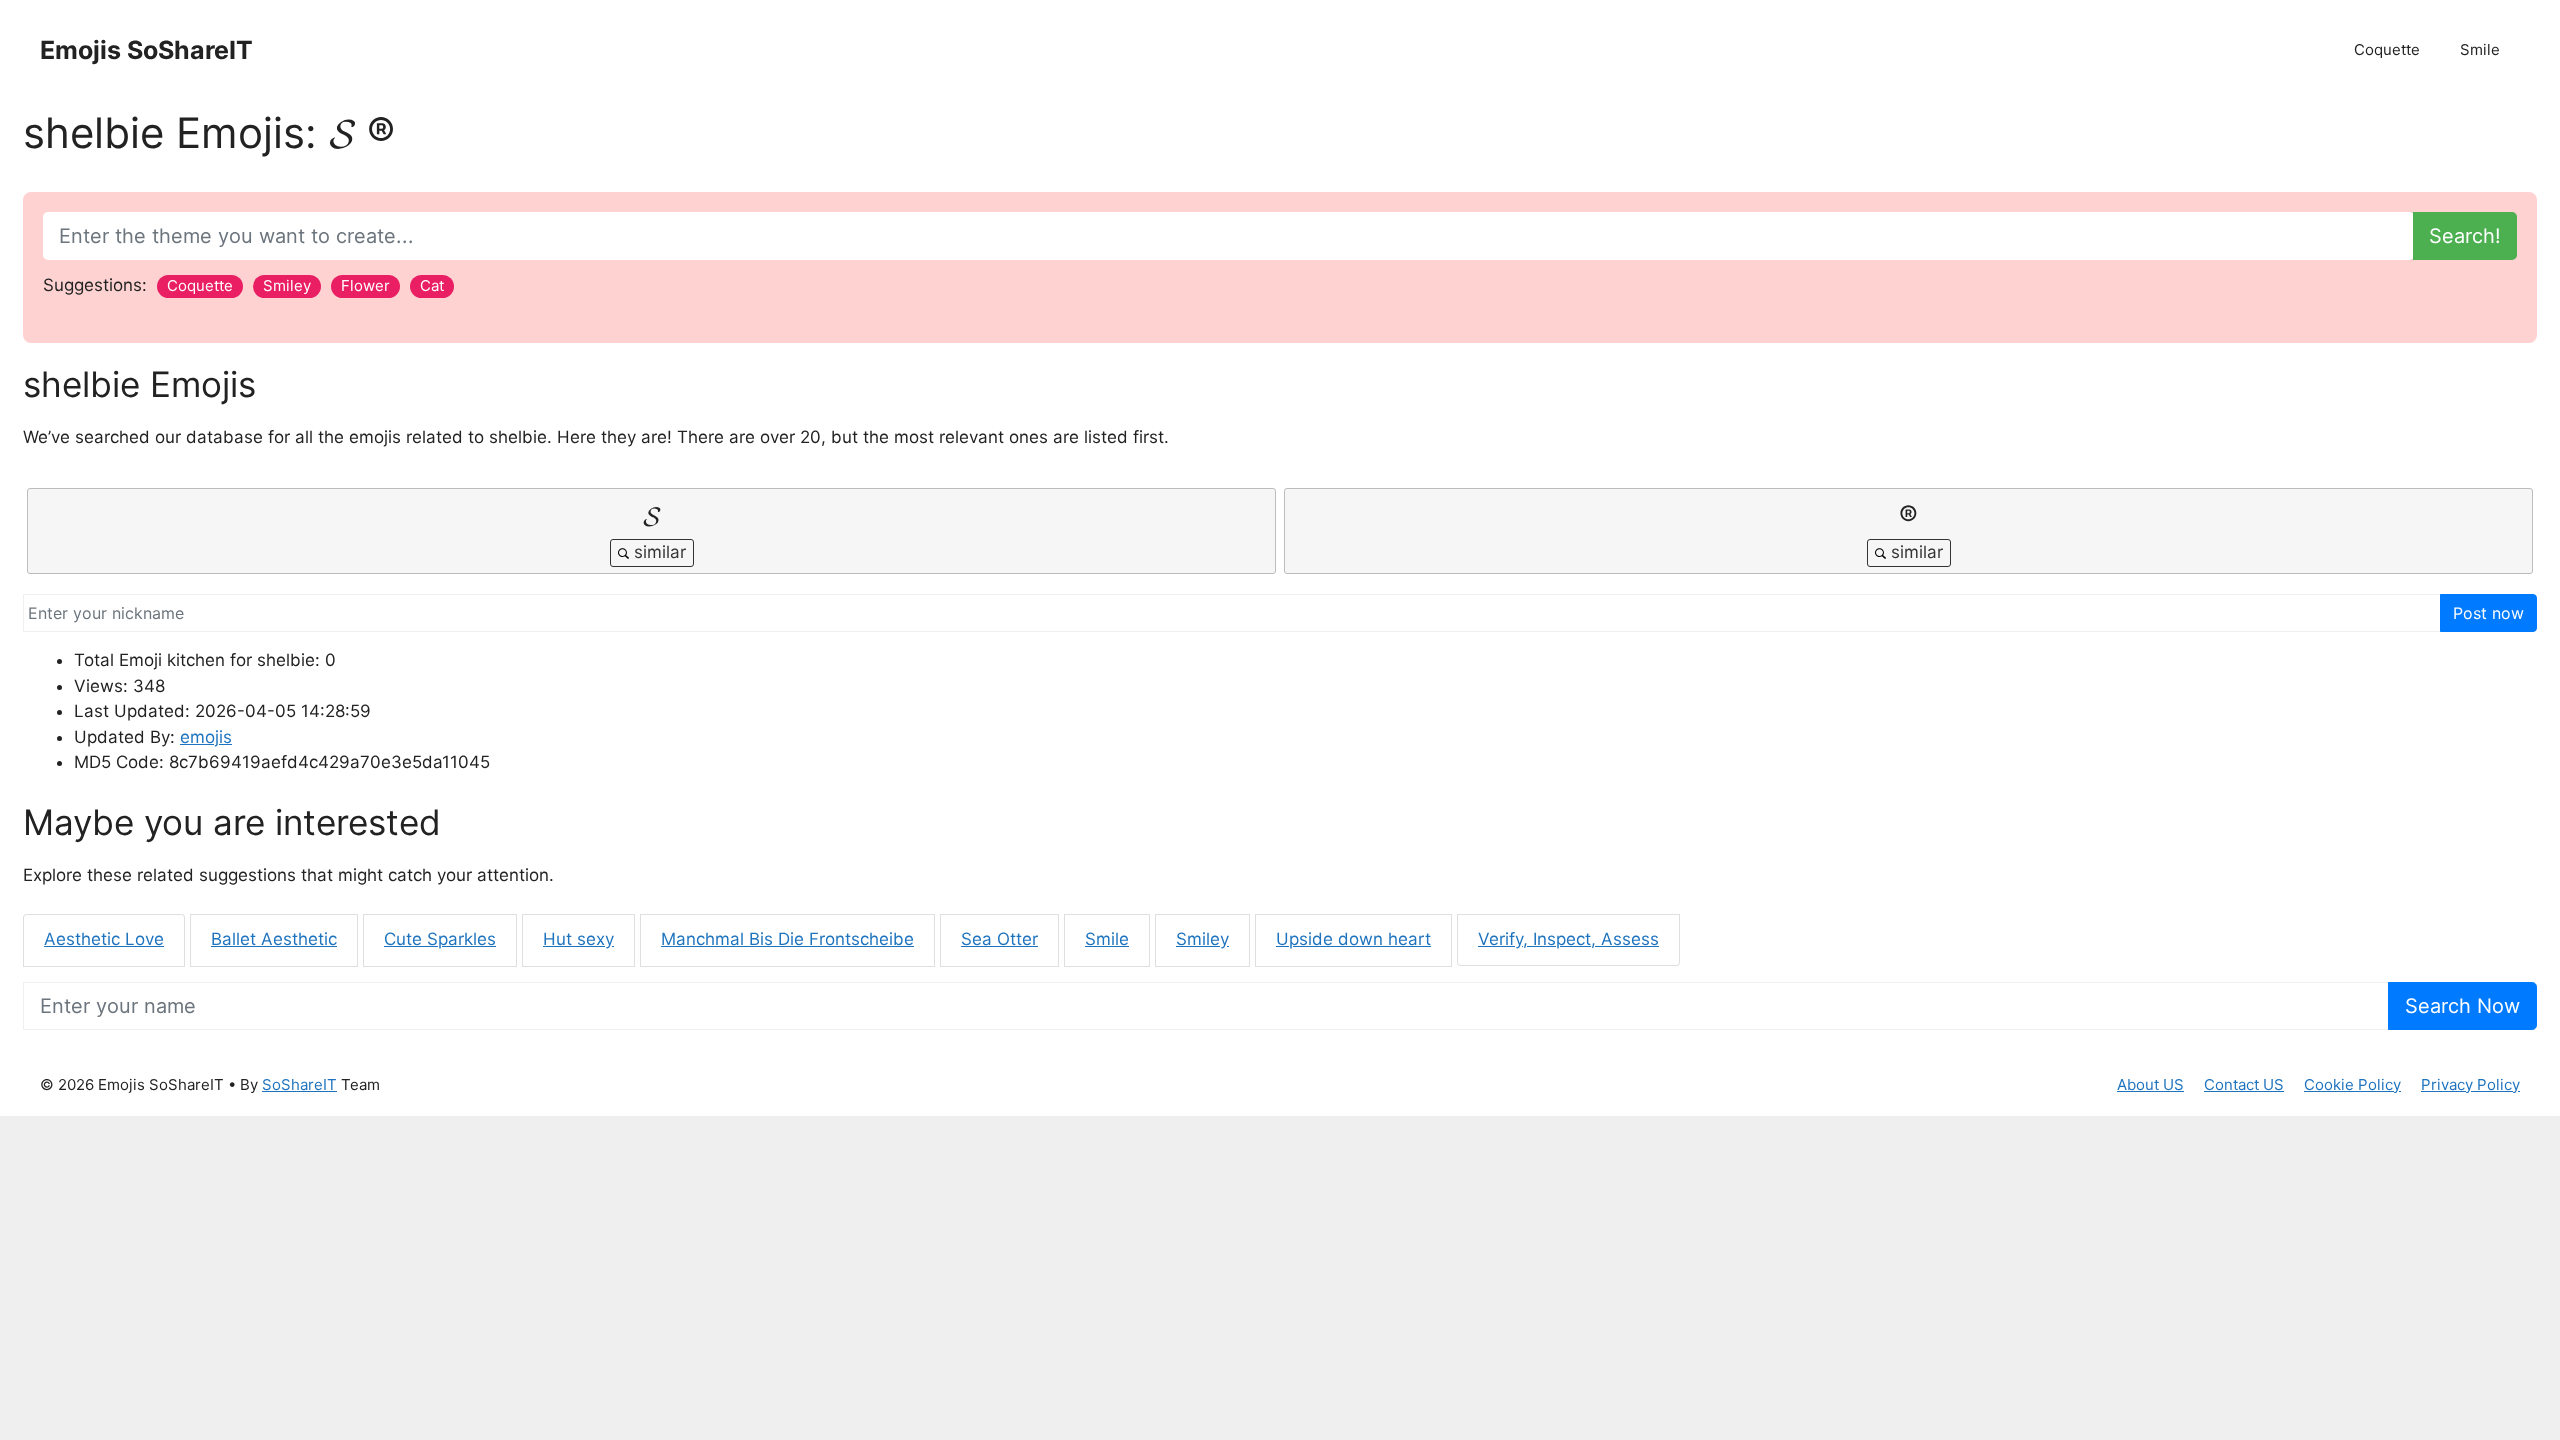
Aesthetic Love (104, 939)
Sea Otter (999, 939)
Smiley (1202, 939)
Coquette (2387, 49)
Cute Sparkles (440, 939)
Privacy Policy (2470, 1084)
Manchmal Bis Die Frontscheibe (787, 939)
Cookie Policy (2352, 1084)
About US (2150, 1084)
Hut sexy (578, 939)
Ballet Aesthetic (274, 939)
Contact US (2244, 1084)
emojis (206, 737)
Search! (2465, 236)
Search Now (2462, 1006)
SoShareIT (299, 1084)
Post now (2488, 613)
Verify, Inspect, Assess (1568, 939)
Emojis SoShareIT (146, 50)
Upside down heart (1353, 939)
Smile (2480, 49)
